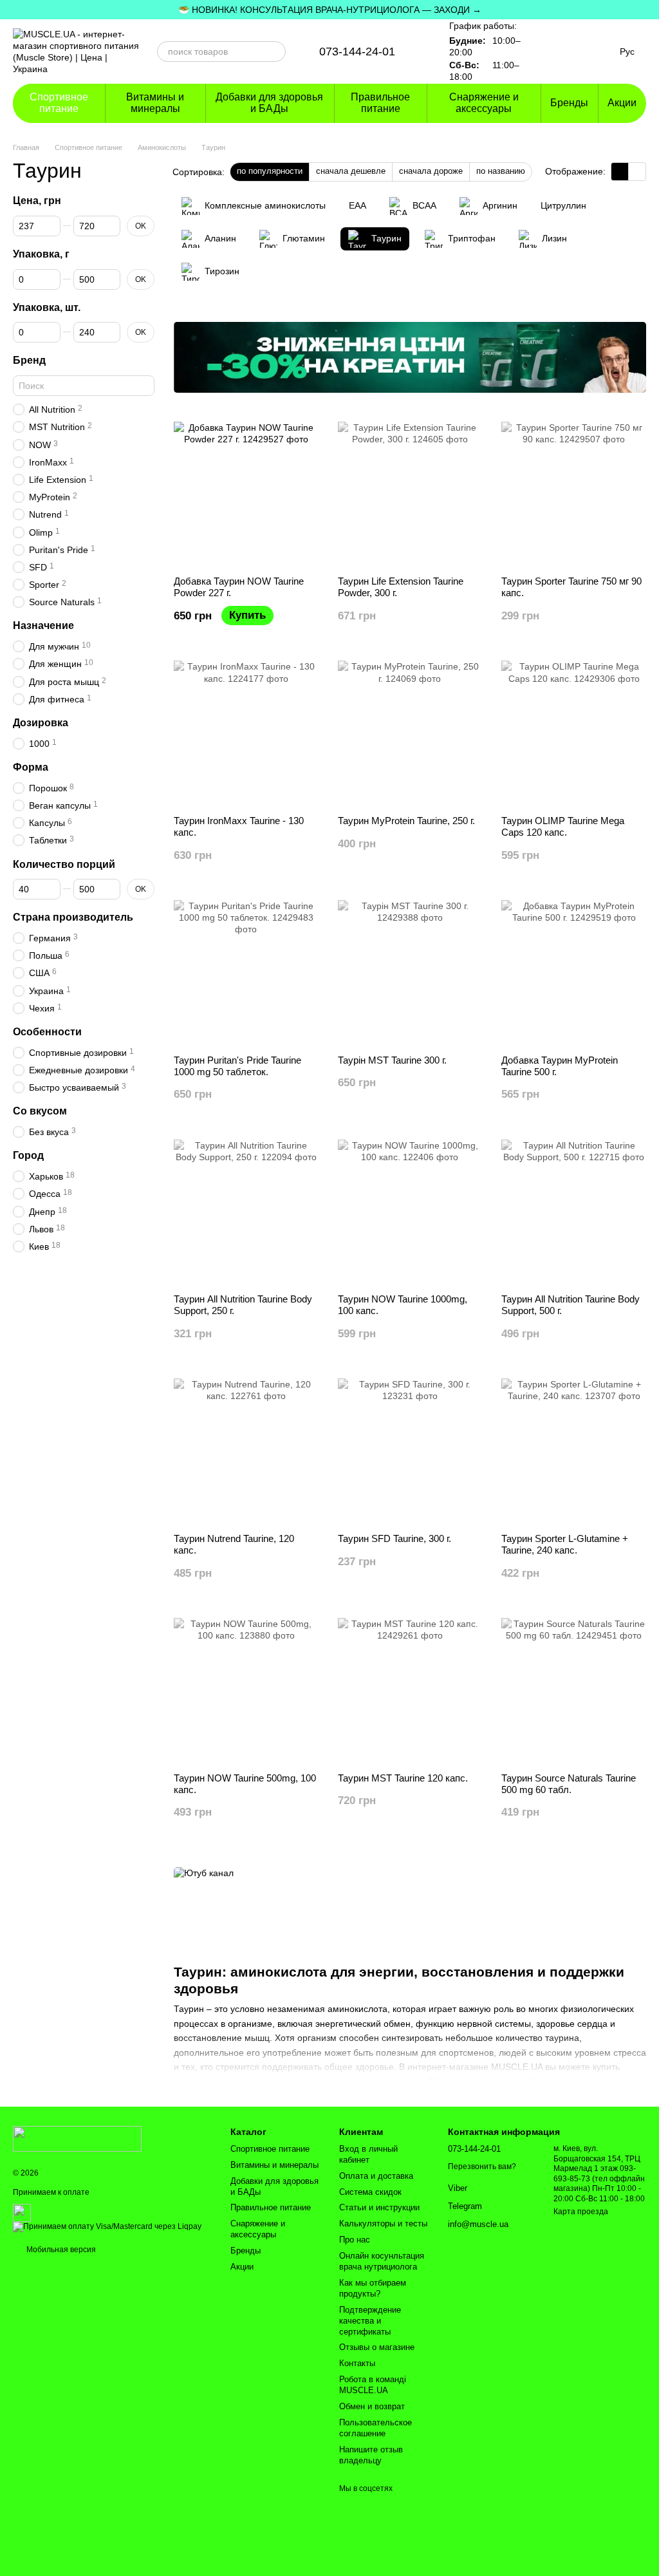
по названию (501, 171)
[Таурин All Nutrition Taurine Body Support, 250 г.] (246, 1212)
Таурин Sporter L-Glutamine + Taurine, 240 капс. (565, 1544)
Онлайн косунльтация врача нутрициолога (382, 2261)
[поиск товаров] (275, 52)
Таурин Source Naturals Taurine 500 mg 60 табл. (569, 1784)
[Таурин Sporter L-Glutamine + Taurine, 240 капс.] (574, 1451)
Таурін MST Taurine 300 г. (392, 1060)
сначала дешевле (351, 171)
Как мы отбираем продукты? (373, 2288)
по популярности (270, 171)
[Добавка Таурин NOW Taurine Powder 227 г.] (246, 494)
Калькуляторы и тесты (383, 2223)
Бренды (569, 103)
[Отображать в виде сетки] (620, 172)
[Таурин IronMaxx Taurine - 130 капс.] (246, 733)
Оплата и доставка (376, 2176)
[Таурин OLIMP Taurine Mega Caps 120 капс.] (574, 733)
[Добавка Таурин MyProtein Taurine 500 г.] (574, 973)
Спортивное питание (59, 103)
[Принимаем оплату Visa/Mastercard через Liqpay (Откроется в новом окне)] (107, 2227)
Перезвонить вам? (482, 2167)
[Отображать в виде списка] (637, 172)
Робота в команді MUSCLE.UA (373, 2385)
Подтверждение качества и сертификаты (370, 2321)
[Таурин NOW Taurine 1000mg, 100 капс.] (410, 1212)
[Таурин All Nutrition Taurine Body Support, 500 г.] (574, 1212)
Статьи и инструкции (379, 2207)
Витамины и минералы (155, 103)
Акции (622, 103)
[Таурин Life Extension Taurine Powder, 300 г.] (410, 494)
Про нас (355, 2240)
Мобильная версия (60, 2250)
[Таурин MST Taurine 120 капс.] (410, 1690)
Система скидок (370, 2192)
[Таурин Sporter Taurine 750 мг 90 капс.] (574, 494)
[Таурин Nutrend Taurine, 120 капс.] (246, 1451)
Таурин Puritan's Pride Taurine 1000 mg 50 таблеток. (237, 1066)
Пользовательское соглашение (376, 2428)
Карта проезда (581, 2212)
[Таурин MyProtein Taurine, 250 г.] (410, 733)
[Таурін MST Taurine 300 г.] (410, 973)
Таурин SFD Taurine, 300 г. (394, 1538)
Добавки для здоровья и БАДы (269, 103)
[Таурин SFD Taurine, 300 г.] (410, 1451)
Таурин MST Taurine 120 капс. (403, 1778)
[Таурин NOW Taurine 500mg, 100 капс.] (246, 1690)
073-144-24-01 (357, 52)
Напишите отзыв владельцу (371, 2455)
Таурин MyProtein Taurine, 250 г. (406, 821)
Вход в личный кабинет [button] (368, 2154)
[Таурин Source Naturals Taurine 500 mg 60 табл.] (574, 1690)
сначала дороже (431, 171)
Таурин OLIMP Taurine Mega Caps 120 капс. (563, 826)
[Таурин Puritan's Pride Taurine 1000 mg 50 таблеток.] (246, 973)
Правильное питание (380, 103)
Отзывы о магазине (377, 2347)
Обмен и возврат (372, 2406)
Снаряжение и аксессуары (484, 103)
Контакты (357, 2363)
